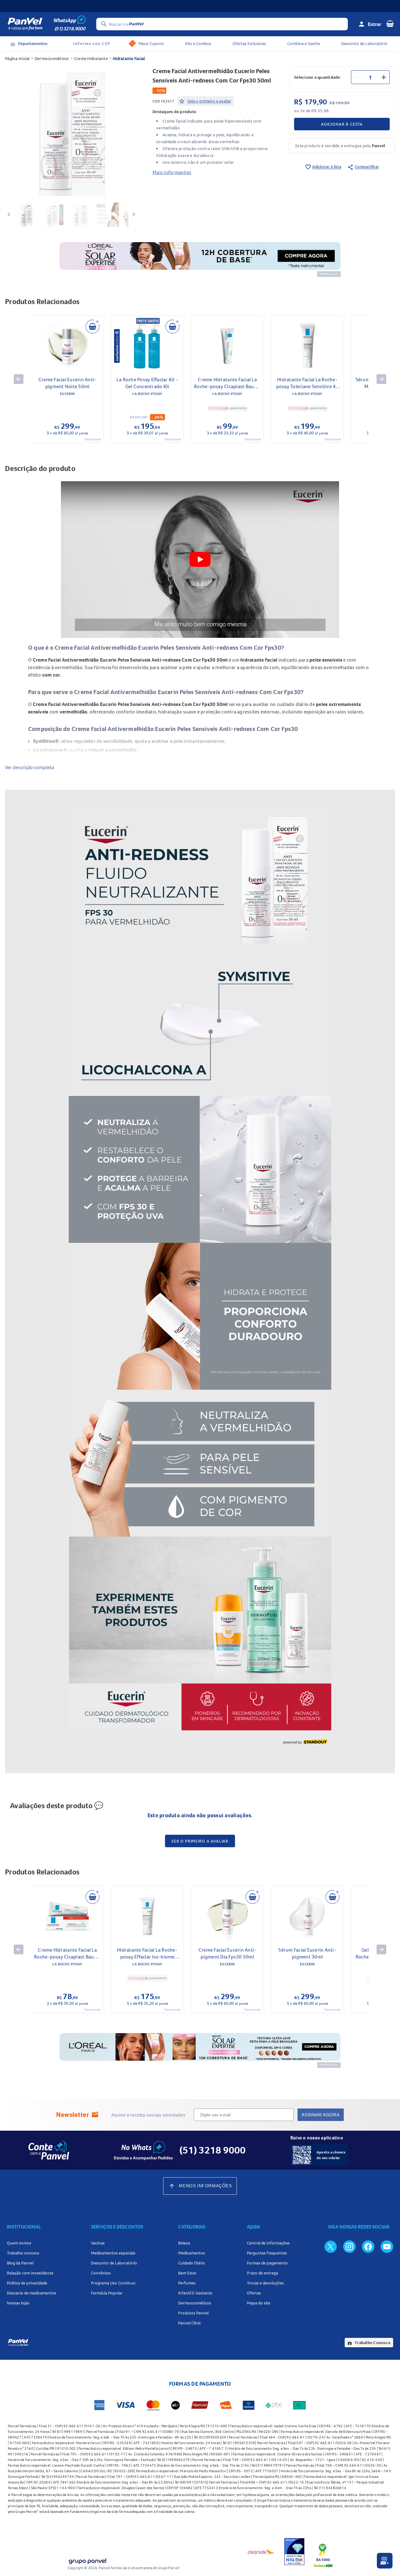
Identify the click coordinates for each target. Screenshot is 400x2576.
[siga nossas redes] (331, 2246)
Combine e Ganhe (304, 43)
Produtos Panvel (193, 2313)
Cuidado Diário (192, 2263)
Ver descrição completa (30, 767)
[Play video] (200, 559)
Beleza (184, 2243)
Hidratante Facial (129, 58)
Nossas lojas (18, 2303)
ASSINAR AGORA (320, 2115)
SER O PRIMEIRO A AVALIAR (200, 1841)
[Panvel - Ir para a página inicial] (25, 24)
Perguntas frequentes (267, 2253)
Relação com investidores (30, 2273)
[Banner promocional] (200, 6)
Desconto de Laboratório (364, 43)
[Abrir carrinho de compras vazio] (390, 23)
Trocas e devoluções (265, 2283)
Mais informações (172, 172)
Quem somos (19, 2243)
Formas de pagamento (267, 2263)
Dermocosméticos (52, 58)
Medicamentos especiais (113, 2253)
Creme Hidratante (91, 58)
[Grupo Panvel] (87, 2560)
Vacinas (98, 2243)
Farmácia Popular (107, 2293)
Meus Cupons (151, 43)
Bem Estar (187, 2273)
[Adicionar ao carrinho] (92, 327)
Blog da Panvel (20, 2263)
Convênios (101, 2273)
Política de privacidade (27, 2283)
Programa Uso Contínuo (113, 2283)
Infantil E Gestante (195, 2293)
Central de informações (268, 2243)
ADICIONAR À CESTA (342, 124)
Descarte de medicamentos (32, 2293)
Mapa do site (259, 2303)
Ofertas (254, 2293)
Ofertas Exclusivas (249, 43)
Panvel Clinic (190, 2323)
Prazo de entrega (262, 2273)
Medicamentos (192, 2253)
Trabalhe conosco (23, 2253)
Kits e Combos (198, 43)
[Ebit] (294, 2552)
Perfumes (187, 2283)
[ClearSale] (261, 2552)
